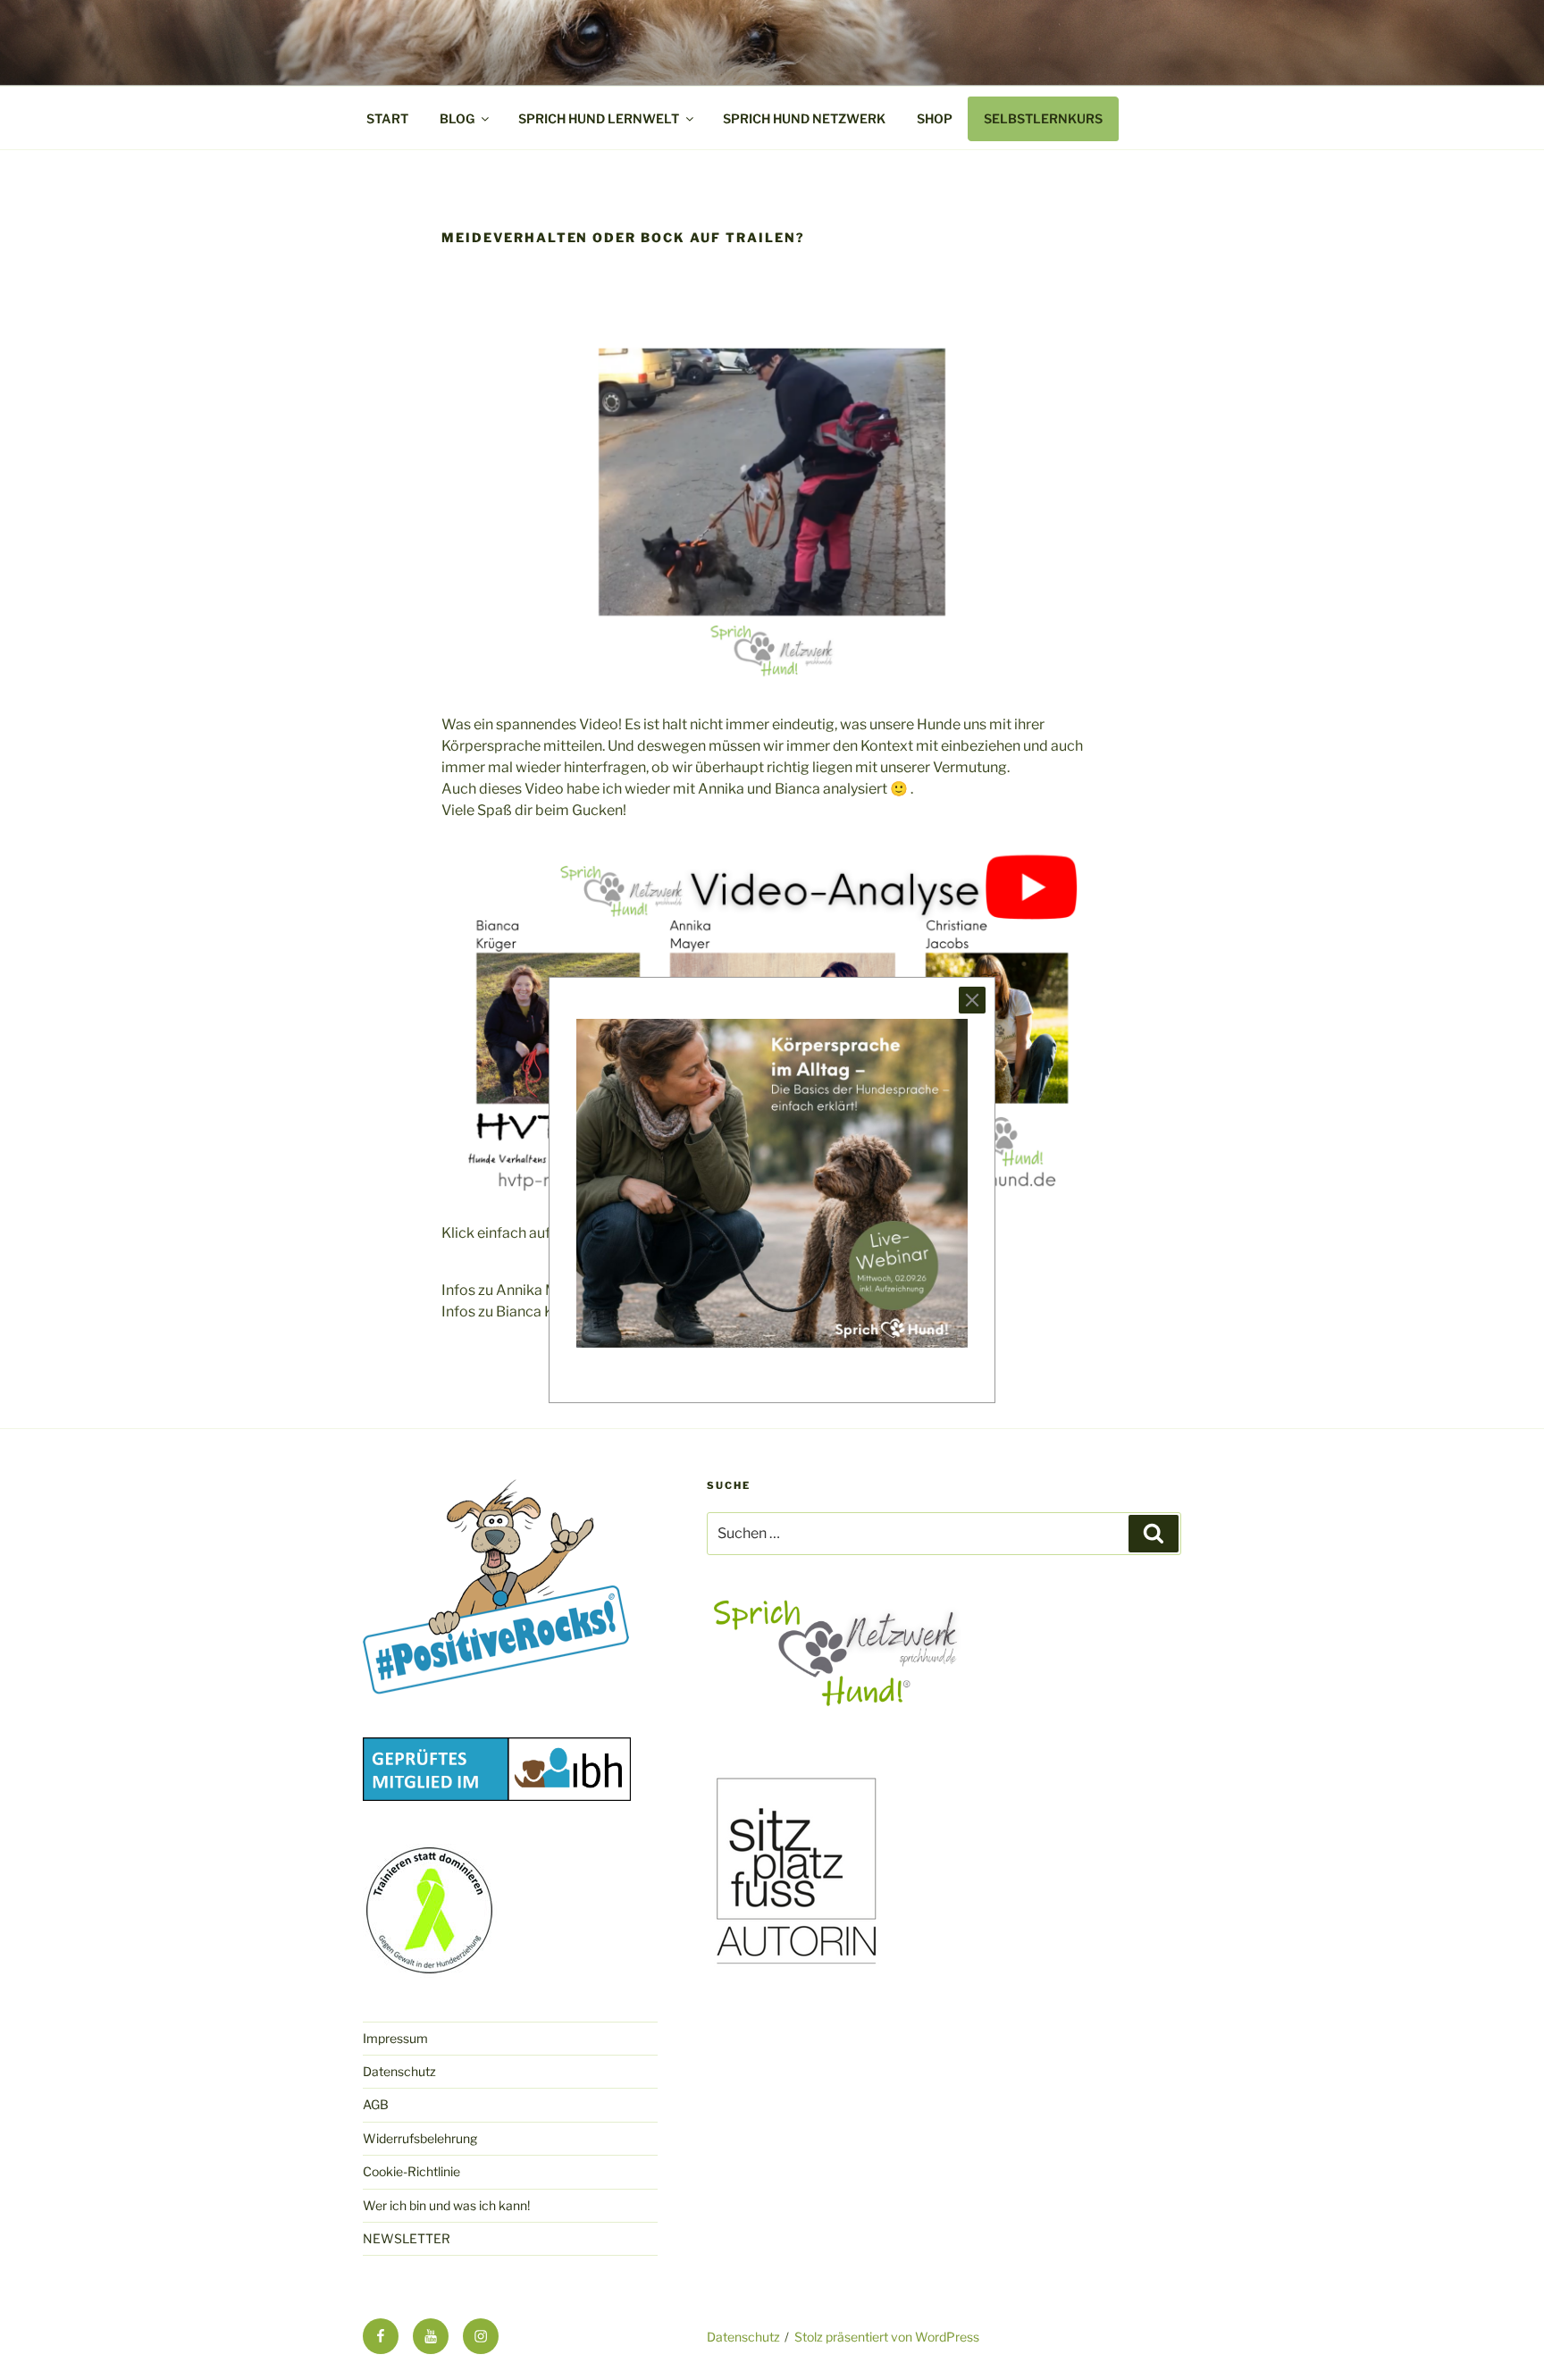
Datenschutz (399, 2071)
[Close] (972, 1000)
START (387, 118)
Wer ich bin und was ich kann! (446, 2205)
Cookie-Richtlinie (411, 2171)
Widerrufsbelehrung (420, 2138)
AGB (376, 2104)
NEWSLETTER (407, 2238)
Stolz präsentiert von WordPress (887, 2337)
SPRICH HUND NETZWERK (804, 118)
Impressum (395, 2038)
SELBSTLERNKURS (1043, 118)
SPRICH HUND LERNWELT (599, 118)
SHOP (935, 118)
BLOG (457, 118)
